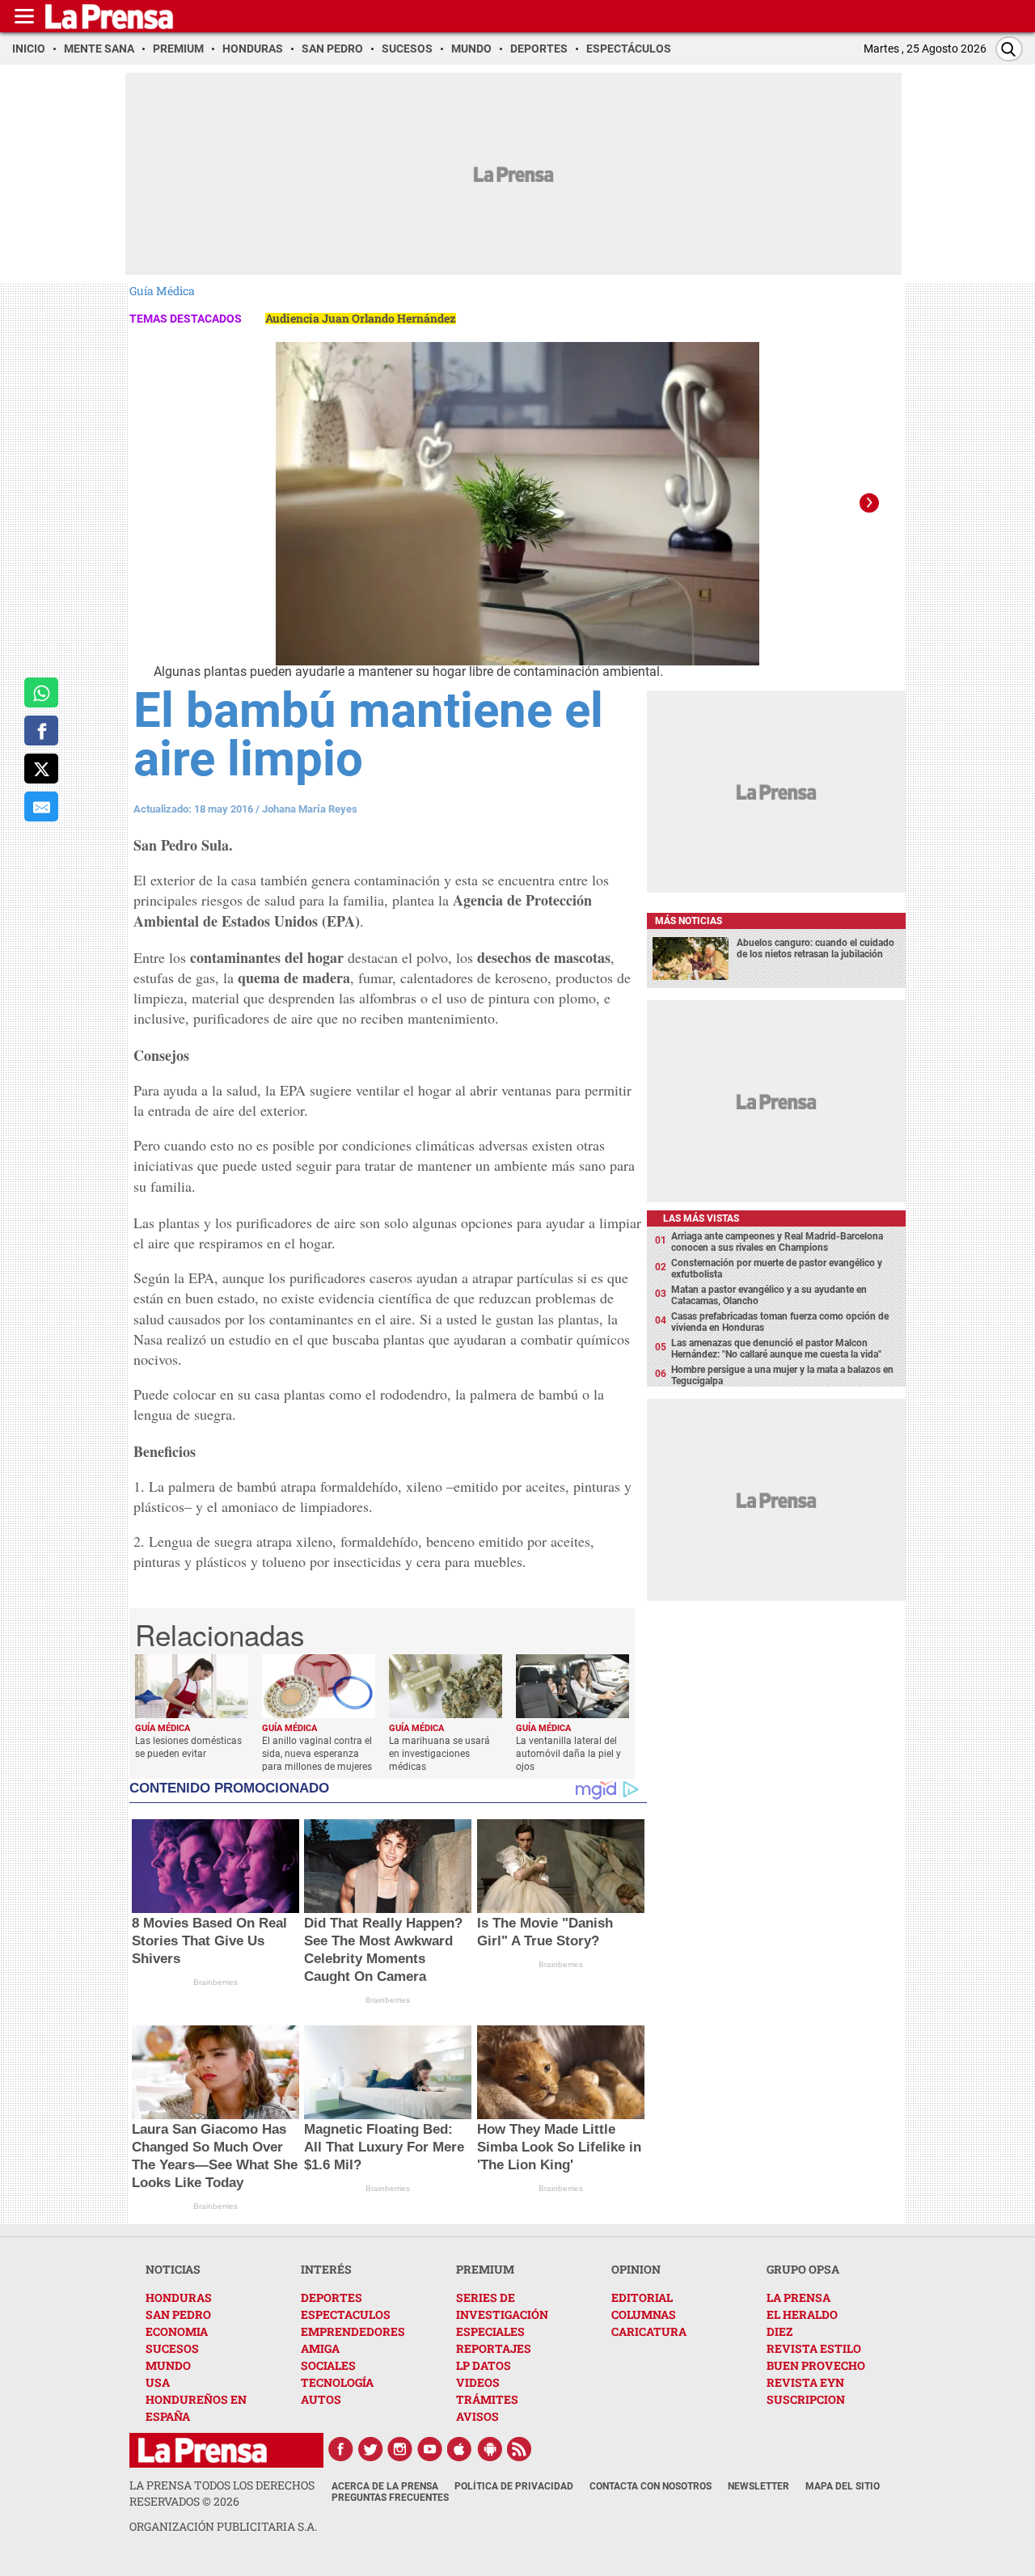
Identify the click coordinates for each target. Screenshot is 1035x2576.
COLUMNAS (644, 2314)
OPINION (636, 2269)
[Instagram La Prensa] (400, 2449)
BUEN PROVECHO (816, 2365)
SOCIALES (328, 2365)
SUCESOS (172, 2348)
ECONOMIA (177, 2331)
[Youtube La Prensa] (430, 2449)
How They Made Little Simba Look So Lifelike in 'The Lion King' (559, 2147)
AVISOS (477, 2416)
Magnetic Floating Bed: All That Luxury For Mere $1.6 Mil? (384, 2147)
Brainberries (215, 1982)
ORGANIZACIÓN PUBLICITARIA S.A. (223, 2526)
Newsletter (758, 2486)
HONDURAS (179, 2297)
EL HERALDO (802, 2314)
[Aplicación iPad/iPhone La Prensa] (460, 2449)
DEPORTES (332, 2297)
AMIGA (320, 2348)
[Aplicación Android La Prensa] (490, 2449)
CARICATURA (649, 2331)
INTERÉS (326, 2269)
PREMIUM (485, 2269)
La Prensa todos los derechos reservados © (222, 2493)
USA (158, 2382)
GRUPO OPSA (803, 2269)
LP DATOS (484, 2365)
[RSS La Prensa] (520, 2449)
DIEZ (779, 2331)
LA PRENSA (798, 2297)
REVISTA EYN (805, 2382)
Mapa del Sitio (843, 2486)
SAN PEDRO (178, 2314)
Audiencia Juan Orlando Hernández (361, 318)
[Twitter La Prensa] (370, 2449)
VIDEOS (478, 2382)
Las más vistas (701, 1218)
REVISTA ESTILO (814, 2348)
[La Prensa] (203, 2450)
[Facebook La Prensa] (340, 2449)
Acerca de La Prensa (385, 2486)
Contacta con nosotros (651, 2486)
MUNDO (168, 2365)
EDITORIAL (642, 2297)
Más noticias (689, 921)
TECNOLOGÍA (337, 2382)
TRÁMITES (487, 2399)
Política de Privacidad (514, 2486)
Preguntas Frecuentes (390, 2498)
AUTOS (321, 2399)
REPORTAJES (494, 2348)
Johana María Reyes (310, 809)
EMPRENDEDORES (353, 2331)
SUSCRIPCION (806, 2399)
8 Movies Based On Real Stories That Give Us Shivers (209, 1941)
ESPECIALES (490, 2331)
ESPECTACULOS (346, 2314)
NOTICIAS (173, 2269)
